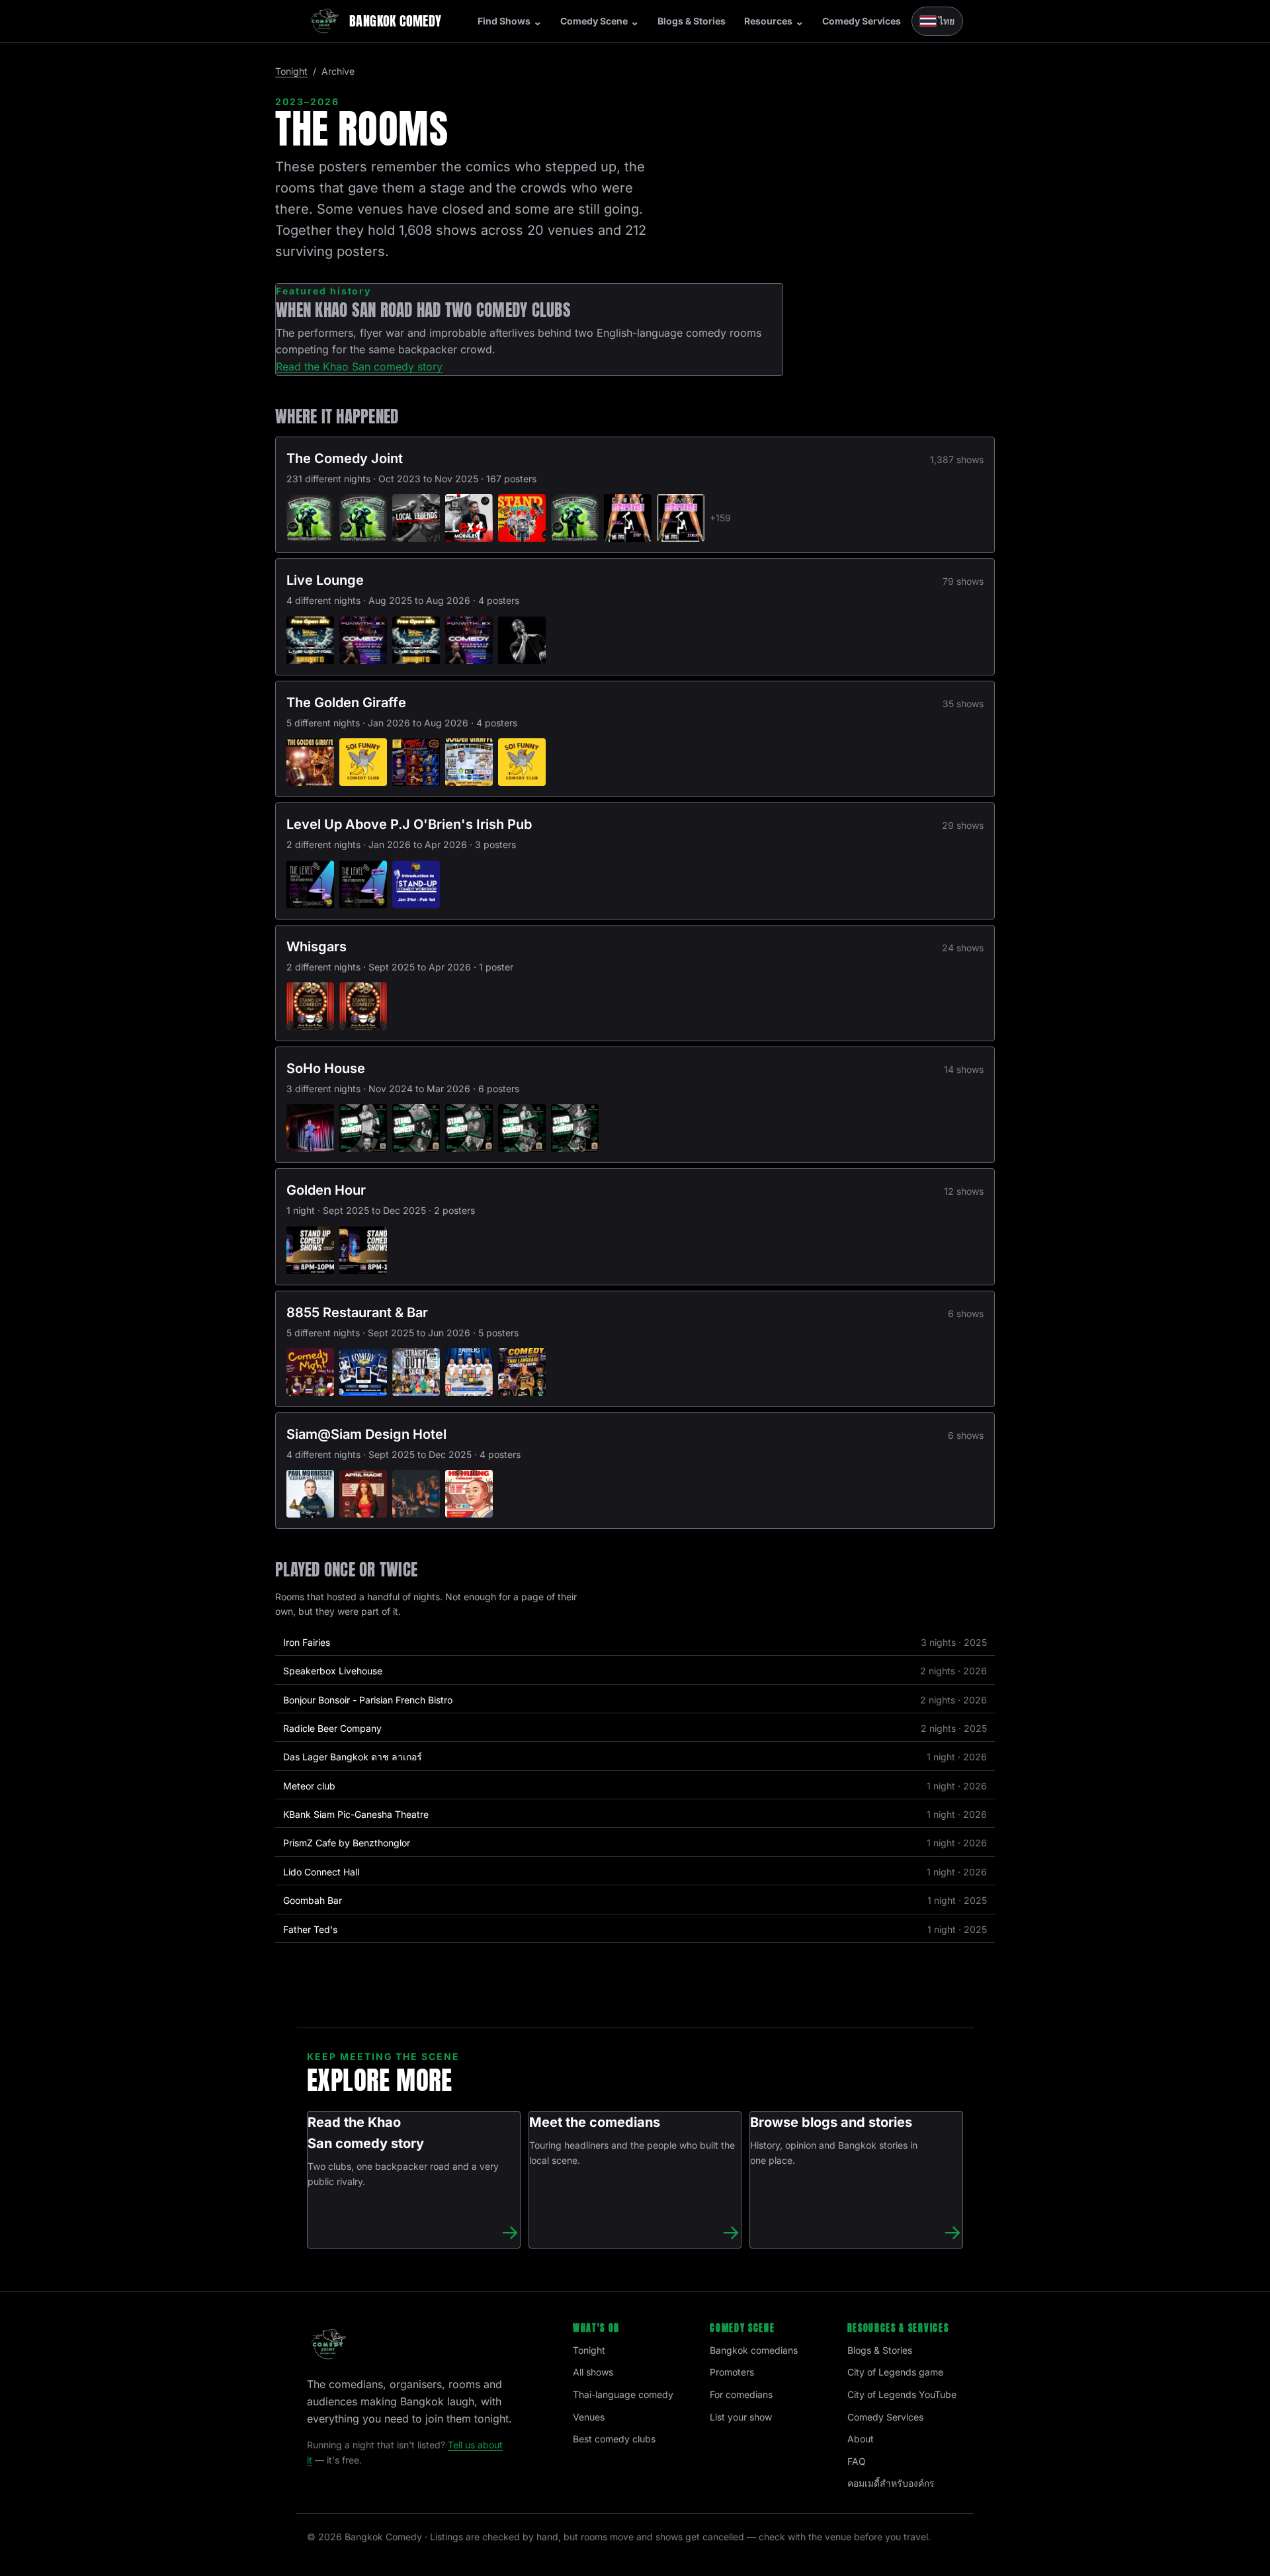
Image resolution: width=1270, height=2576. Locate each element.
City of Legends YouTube (902, 2394)
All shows (593, 2372)
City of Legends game (895, 2372)
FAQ (857, 2461)
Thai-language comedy (623, 2394)
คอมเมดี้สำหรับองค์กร (891, 2483)
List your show (741, 2417)
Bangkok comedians (754, 2350)
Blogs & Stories (692, 21)
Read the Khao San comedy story (359, 366)
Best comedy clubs (614, 2439)
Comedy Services (862, 21)
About (861, 2439)
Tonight (291, 71)
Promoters (732, 2372)
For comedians (741, 2394)
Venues (589, 2417)
